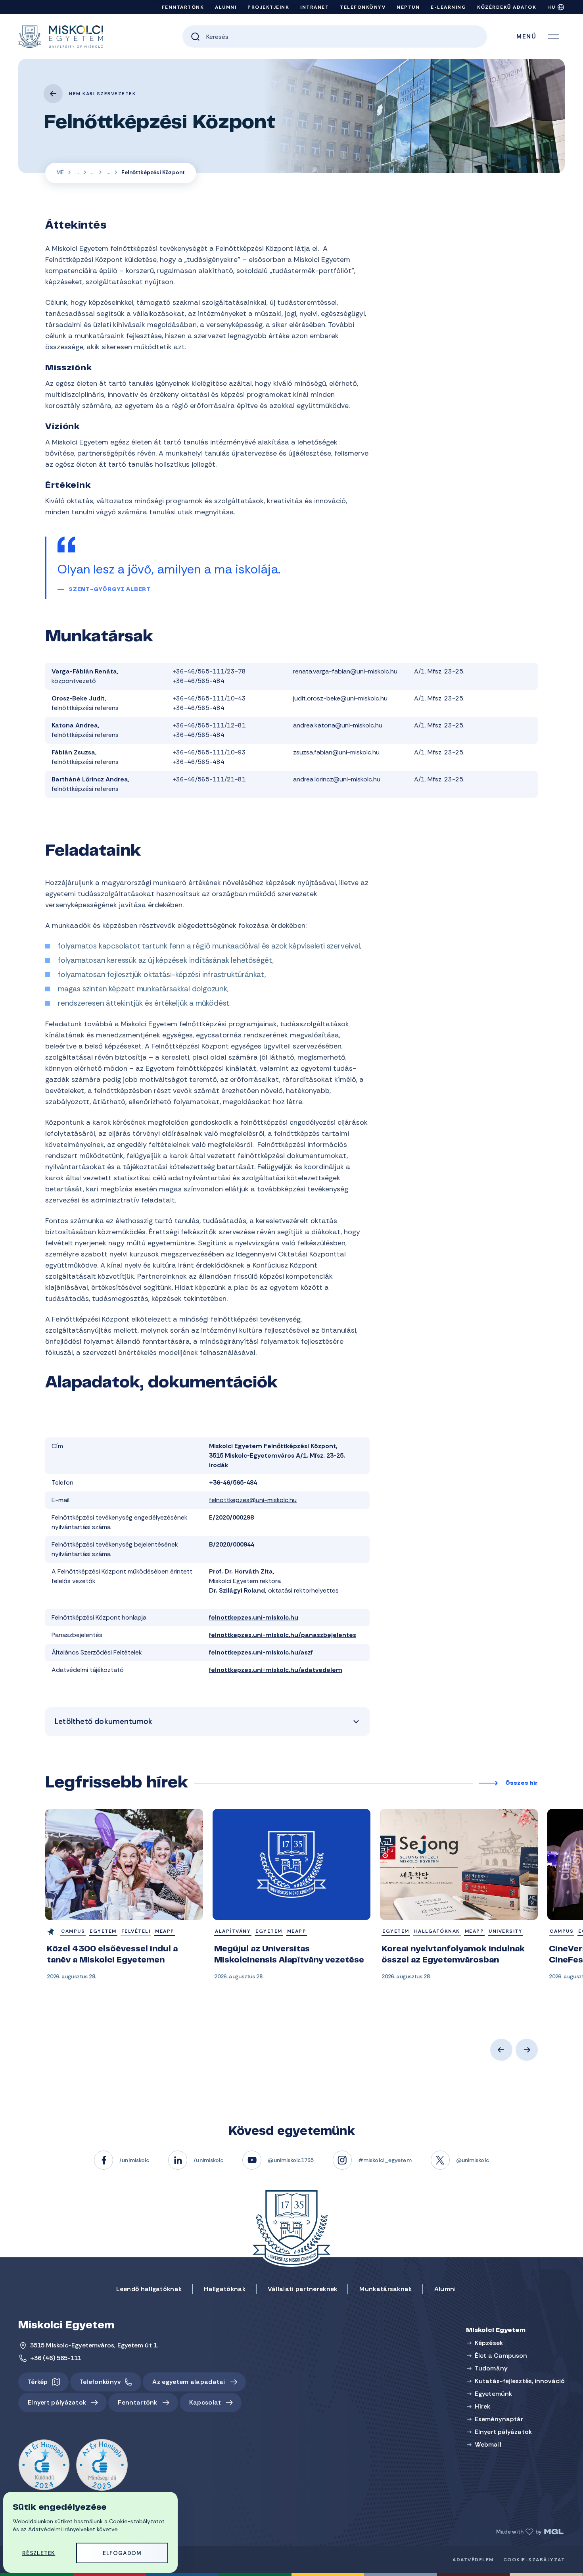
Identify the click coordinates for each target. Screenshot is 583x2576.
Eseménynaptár (499, 2419)
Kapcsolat (205, 2402)
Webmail (488, 2444)
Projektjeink (268, 7)
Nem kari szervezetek (102, 94)
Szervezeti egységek (93, 173)
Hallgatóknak (225, 2289)
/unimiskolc (134, 2160)
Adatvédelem (473, 2560)
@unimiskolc (473, 2160)
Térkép (38, 2382)
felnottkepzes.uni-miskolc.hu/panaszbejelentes (283, 1635)
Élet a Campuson (501, 2356)
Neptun (408, 7)
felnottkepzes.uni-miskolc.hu (254, 1617)
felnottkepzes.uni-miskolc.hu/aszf (261, 1652)
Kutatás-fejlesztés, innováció (520, 2381)
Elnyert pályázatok (57, 2402)
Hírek (483, 2406)
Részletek (39, 2553)
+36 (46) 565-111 (56, 2358)
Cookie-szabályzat (534, 2560)
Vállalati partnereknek (303, 2289)
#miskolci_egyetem (385, 2160)
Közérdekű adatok (507, 7)
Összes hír (522, 1783)
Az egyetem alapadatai (189, 2382)
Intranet (315, 7)
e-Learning (448, 7)
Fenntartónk (183, 7)
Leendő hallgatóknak (149, 2289)
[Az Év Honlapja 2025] (102, 2465)
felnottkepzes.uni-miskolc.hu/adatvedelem (276, 1670)
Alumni (226, 7)
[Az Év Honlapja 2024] (44, 2465)
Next (527, 2050)
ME (60, 172)
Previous (501, 2050)
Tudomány (491, 2368)
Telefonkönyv (363, 7)
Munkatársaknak (385, 2289)
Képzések (489, 2343)
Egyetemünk (77, 173)
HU (551, 7)
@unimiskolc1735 (291, 2160)
